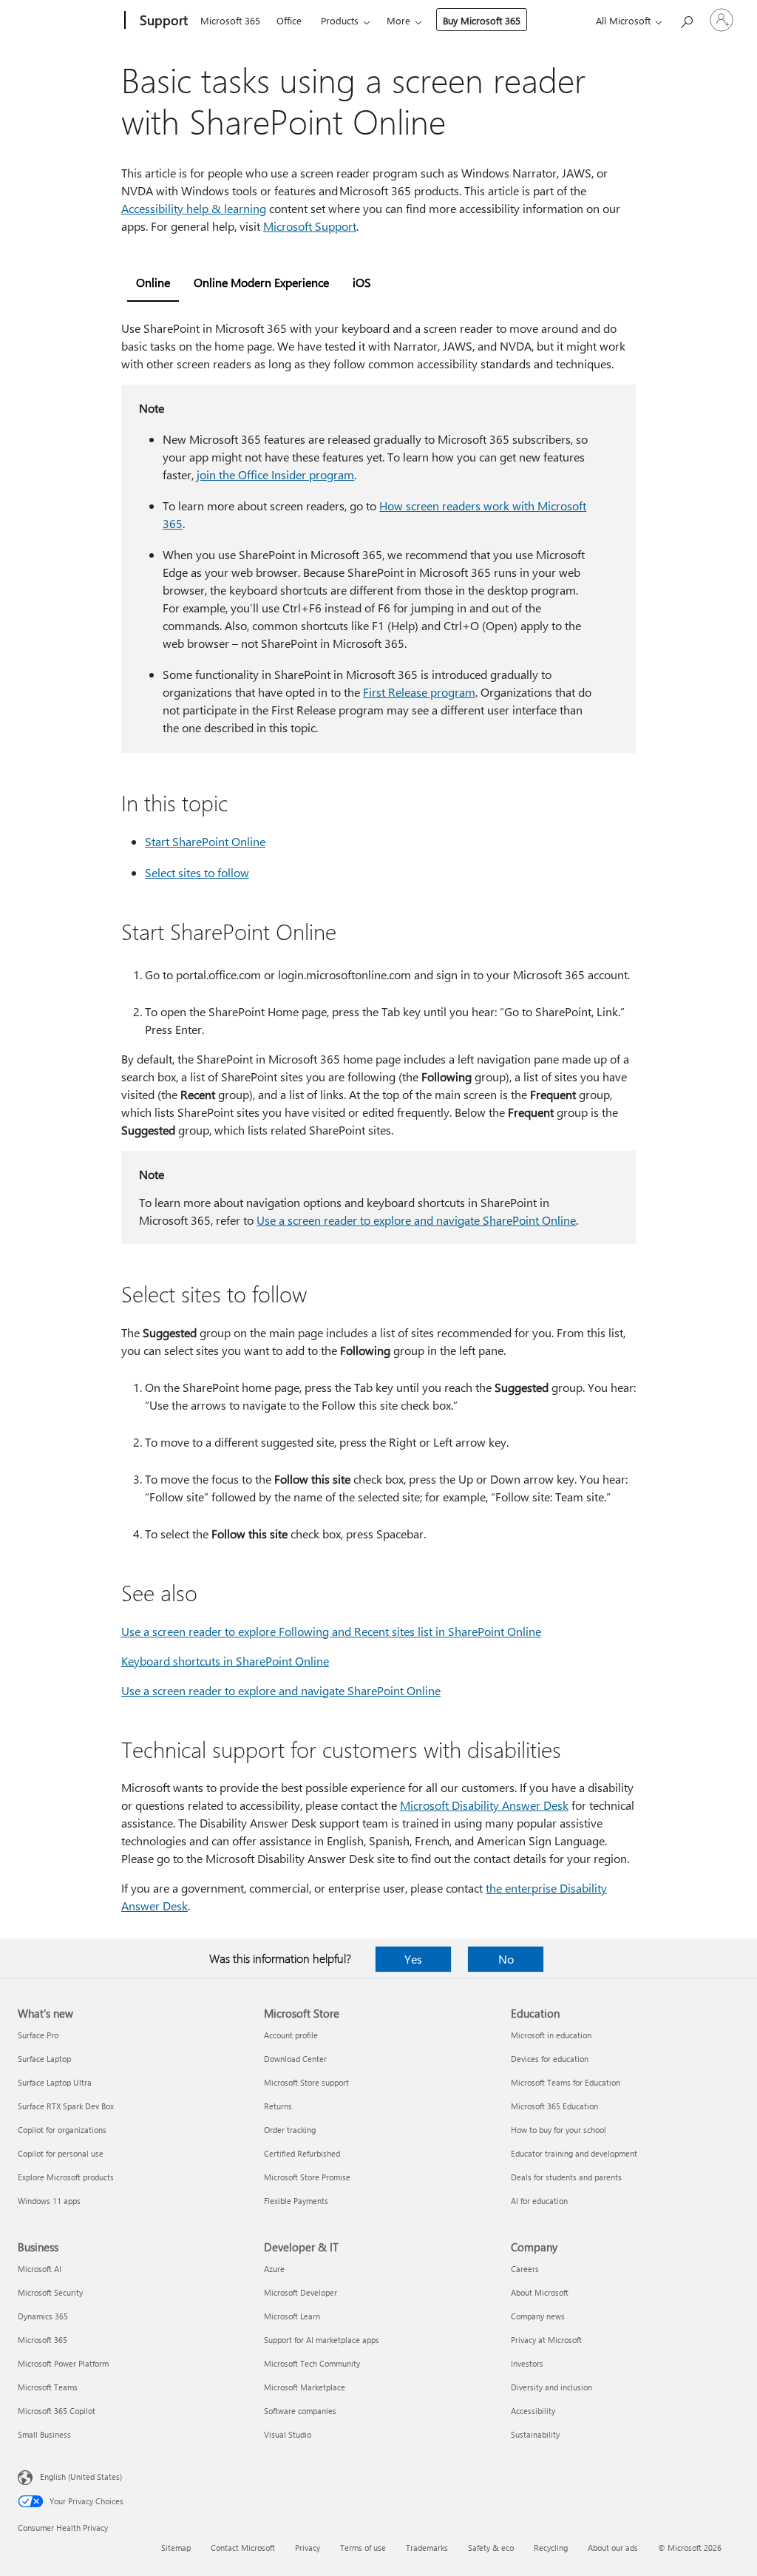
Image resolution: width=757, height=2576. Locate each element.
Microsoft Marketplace (305, 2387)
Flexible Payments (296, 2201)
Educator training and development (574, 2153)
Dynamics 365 (43, 2316)
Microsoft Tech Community (312, 2363)
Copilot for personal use (61, 2153)
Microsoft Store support (306, 2082)
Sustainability (535, 2434)
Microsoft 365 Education (554, 2106)
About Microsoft (540, 2292)
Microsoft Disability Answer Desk (484, 1805)
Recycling (551, 2548)
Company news (538, 2316)
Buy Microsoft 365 (482, 20)
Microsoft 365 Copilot (57, 2411)
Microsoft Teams (48, 2387)
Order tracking (290, 2130)
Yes (413, 1959)
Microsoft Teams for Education (566, 2082)
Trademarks (427, 2548)
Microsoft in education (551, 2035)
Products (340, 20)
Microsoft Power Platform (63, 2363)
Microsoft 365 (230, 20)
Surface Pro (38, 2035)
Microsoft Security (50, 2292)
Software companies (300, 2411)
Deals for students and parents (566, 2177)
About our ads (613, 2548)
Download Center (295, 2059)
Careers (525, 2269)
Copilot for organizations (62, 2130)
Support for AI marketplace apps (322, 2340)
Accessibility (533, 2411)
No (506, 1959)
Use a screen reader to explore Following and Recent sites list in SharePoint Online (331, 1631)
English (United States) (81, 2477)
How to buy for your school (559, 2130)
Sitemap (176, 2548)
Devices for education (550, 2059)
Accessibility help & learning (194, 208)
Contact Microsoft (243, 2548)
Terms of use (363, 2548)
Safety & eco (491, 2548)
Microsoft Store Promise (307, 2177)
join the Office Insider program (275, 474)
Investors (527, 2363)
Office (289, 20)
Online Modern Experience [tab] (261, 282)
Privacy (308, 2548)
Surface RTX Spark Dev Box (66, 2106)
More (398, 20)
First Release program (419, 692)
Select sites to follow (197, 872)
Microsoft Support (310, 226)
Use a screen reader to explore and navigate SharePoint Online (416, 1220)
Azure (274, 2269)
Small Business (44, 2434)
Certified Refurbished (302, 2153)
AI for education (539, 2201)
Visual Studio (288, 2434)
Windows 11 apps (49, 2201)
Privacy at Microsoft (546, 2340)
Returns (278, 2106)
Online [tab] (153, 282)
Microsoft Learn (292, 2316)
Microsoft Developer (301, 2292)
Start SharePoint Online (205, 841)
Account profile (291, 2035)
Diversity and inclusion (551, 2387)
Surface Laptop (44, 2059)
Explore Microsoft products (66, 2177)
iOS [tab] (362, 282)
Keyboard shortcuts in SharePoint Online (225, 1661)
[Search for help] (686, 19)
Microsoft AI (40, 2269)
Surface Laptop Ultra (55, 2082)
